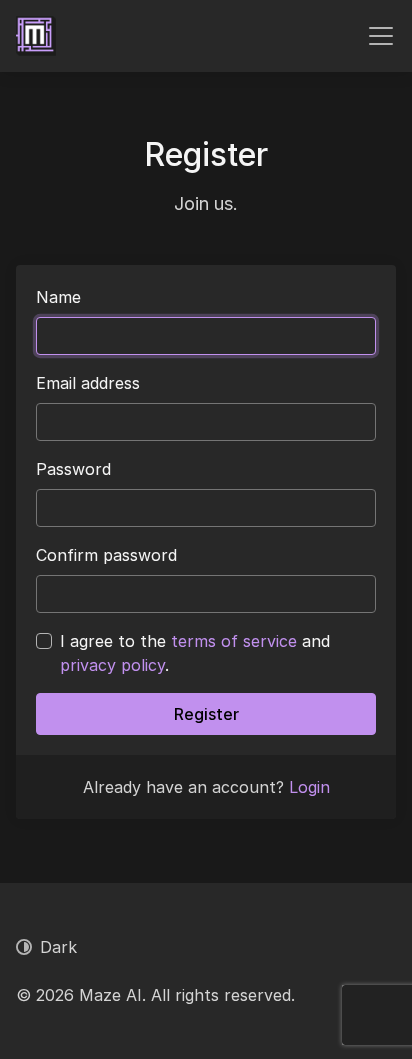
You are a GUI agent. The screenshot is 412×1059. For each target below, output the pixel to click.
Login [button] (309, 787)
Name (58, 297)
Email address (88, 383)
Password (73, 469)
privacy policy (112, 665)
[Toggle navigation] (381, 36)
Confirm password (106, 555)
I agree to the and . (195, 653)
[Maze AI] (36, 36)
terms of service (234, 641)
